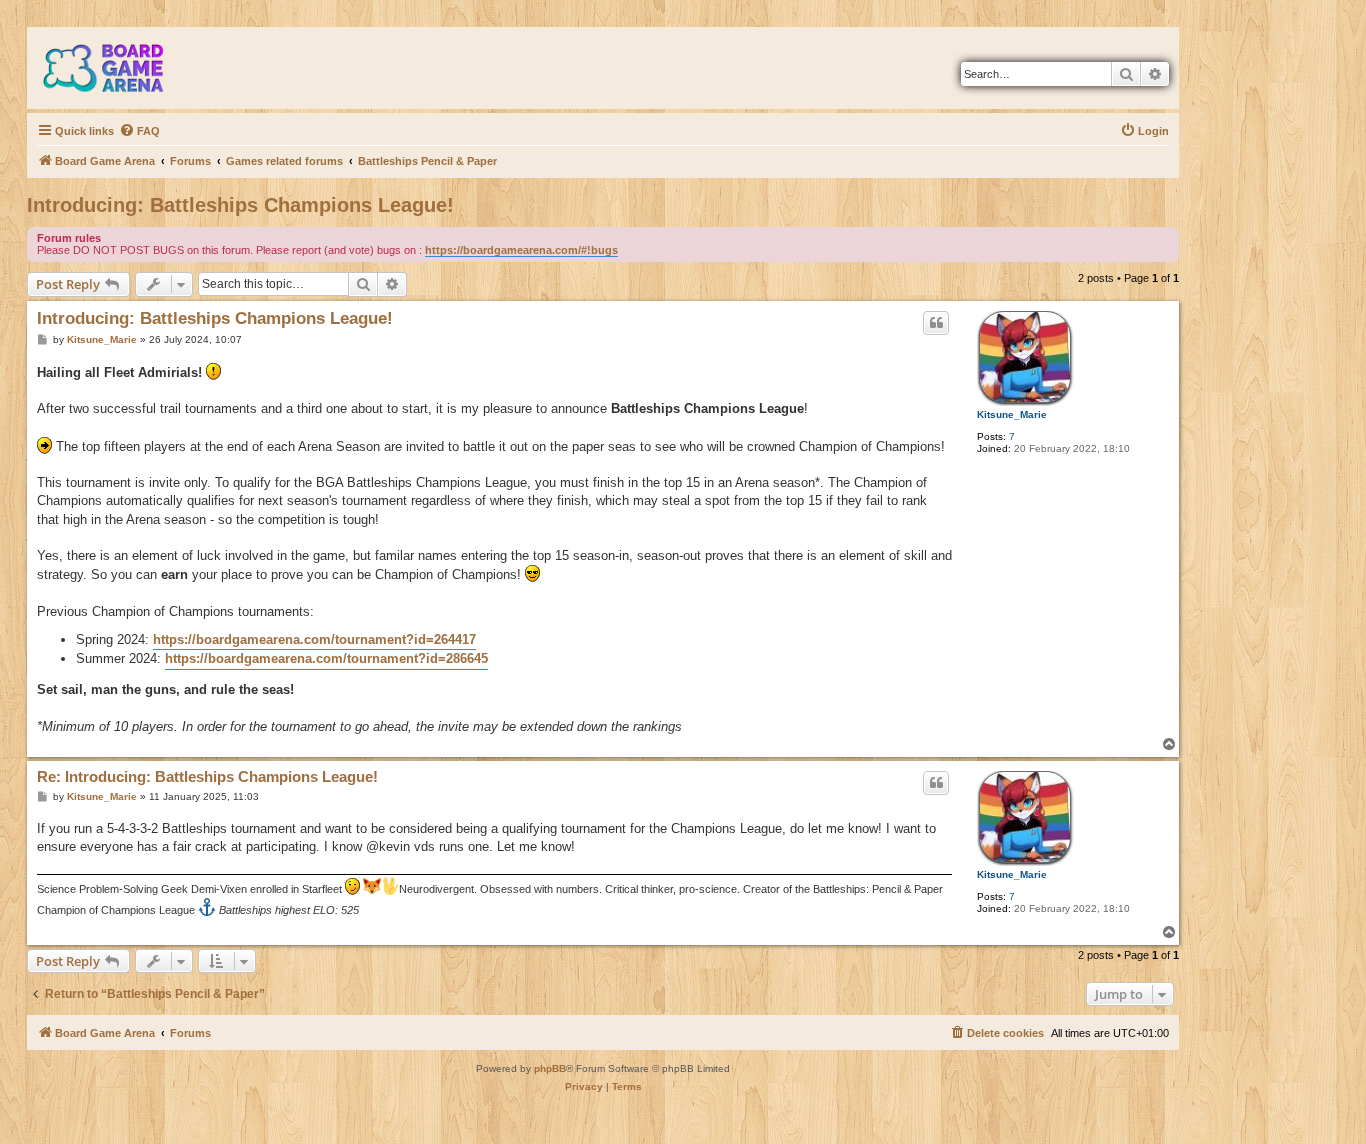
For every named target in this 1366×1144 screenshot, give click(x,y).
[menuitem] (139, 131)
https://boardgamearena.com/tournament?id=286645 (326, 658)
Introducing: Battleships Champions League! (240, 205)
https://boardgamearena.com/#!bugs (521, 250)
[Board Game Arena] (118, 68)
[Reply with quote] (936, 323)
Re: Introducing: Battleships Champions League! (207, 776)
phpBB (550, 1068)
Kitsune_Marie (1012, 414)
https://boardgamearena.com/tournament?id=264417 (314, 639)
